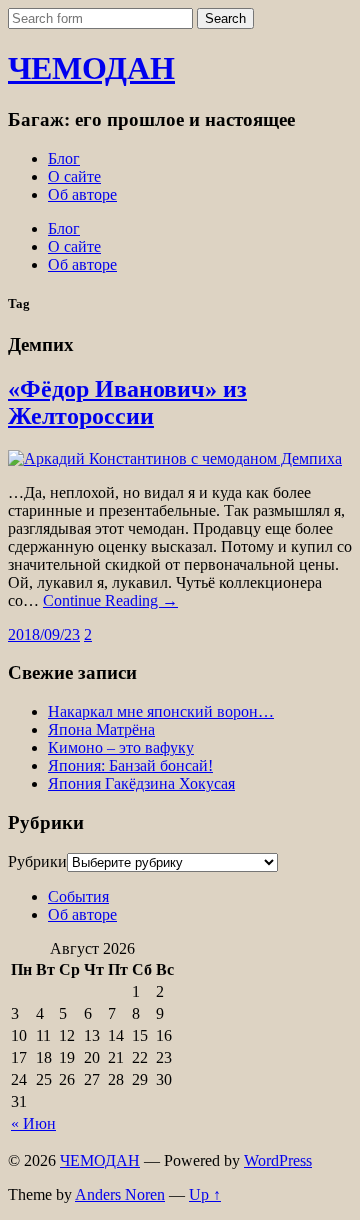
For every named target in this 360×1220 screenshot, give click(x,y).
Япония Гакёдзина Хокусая (141, 783)
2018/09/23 (44, 634)
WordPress (278, 1160)
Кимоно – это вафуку (121, 747)
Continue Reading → (110, 600)
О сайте (74, 176)
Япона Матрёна (101, 729)
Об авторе (82, 194)
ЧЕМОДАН (91, 68)
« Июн (33, 1123)
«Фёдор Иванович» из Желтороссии (127, 402)
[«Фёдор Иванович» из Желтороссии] (175, 458)
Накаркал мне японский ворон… (161, 711)
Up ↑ (205, 1194)
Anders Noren (120, 1194)
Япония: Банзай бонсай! (130, 765)
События (78, 896)
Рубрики (37, 861)
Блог (64, 158)
